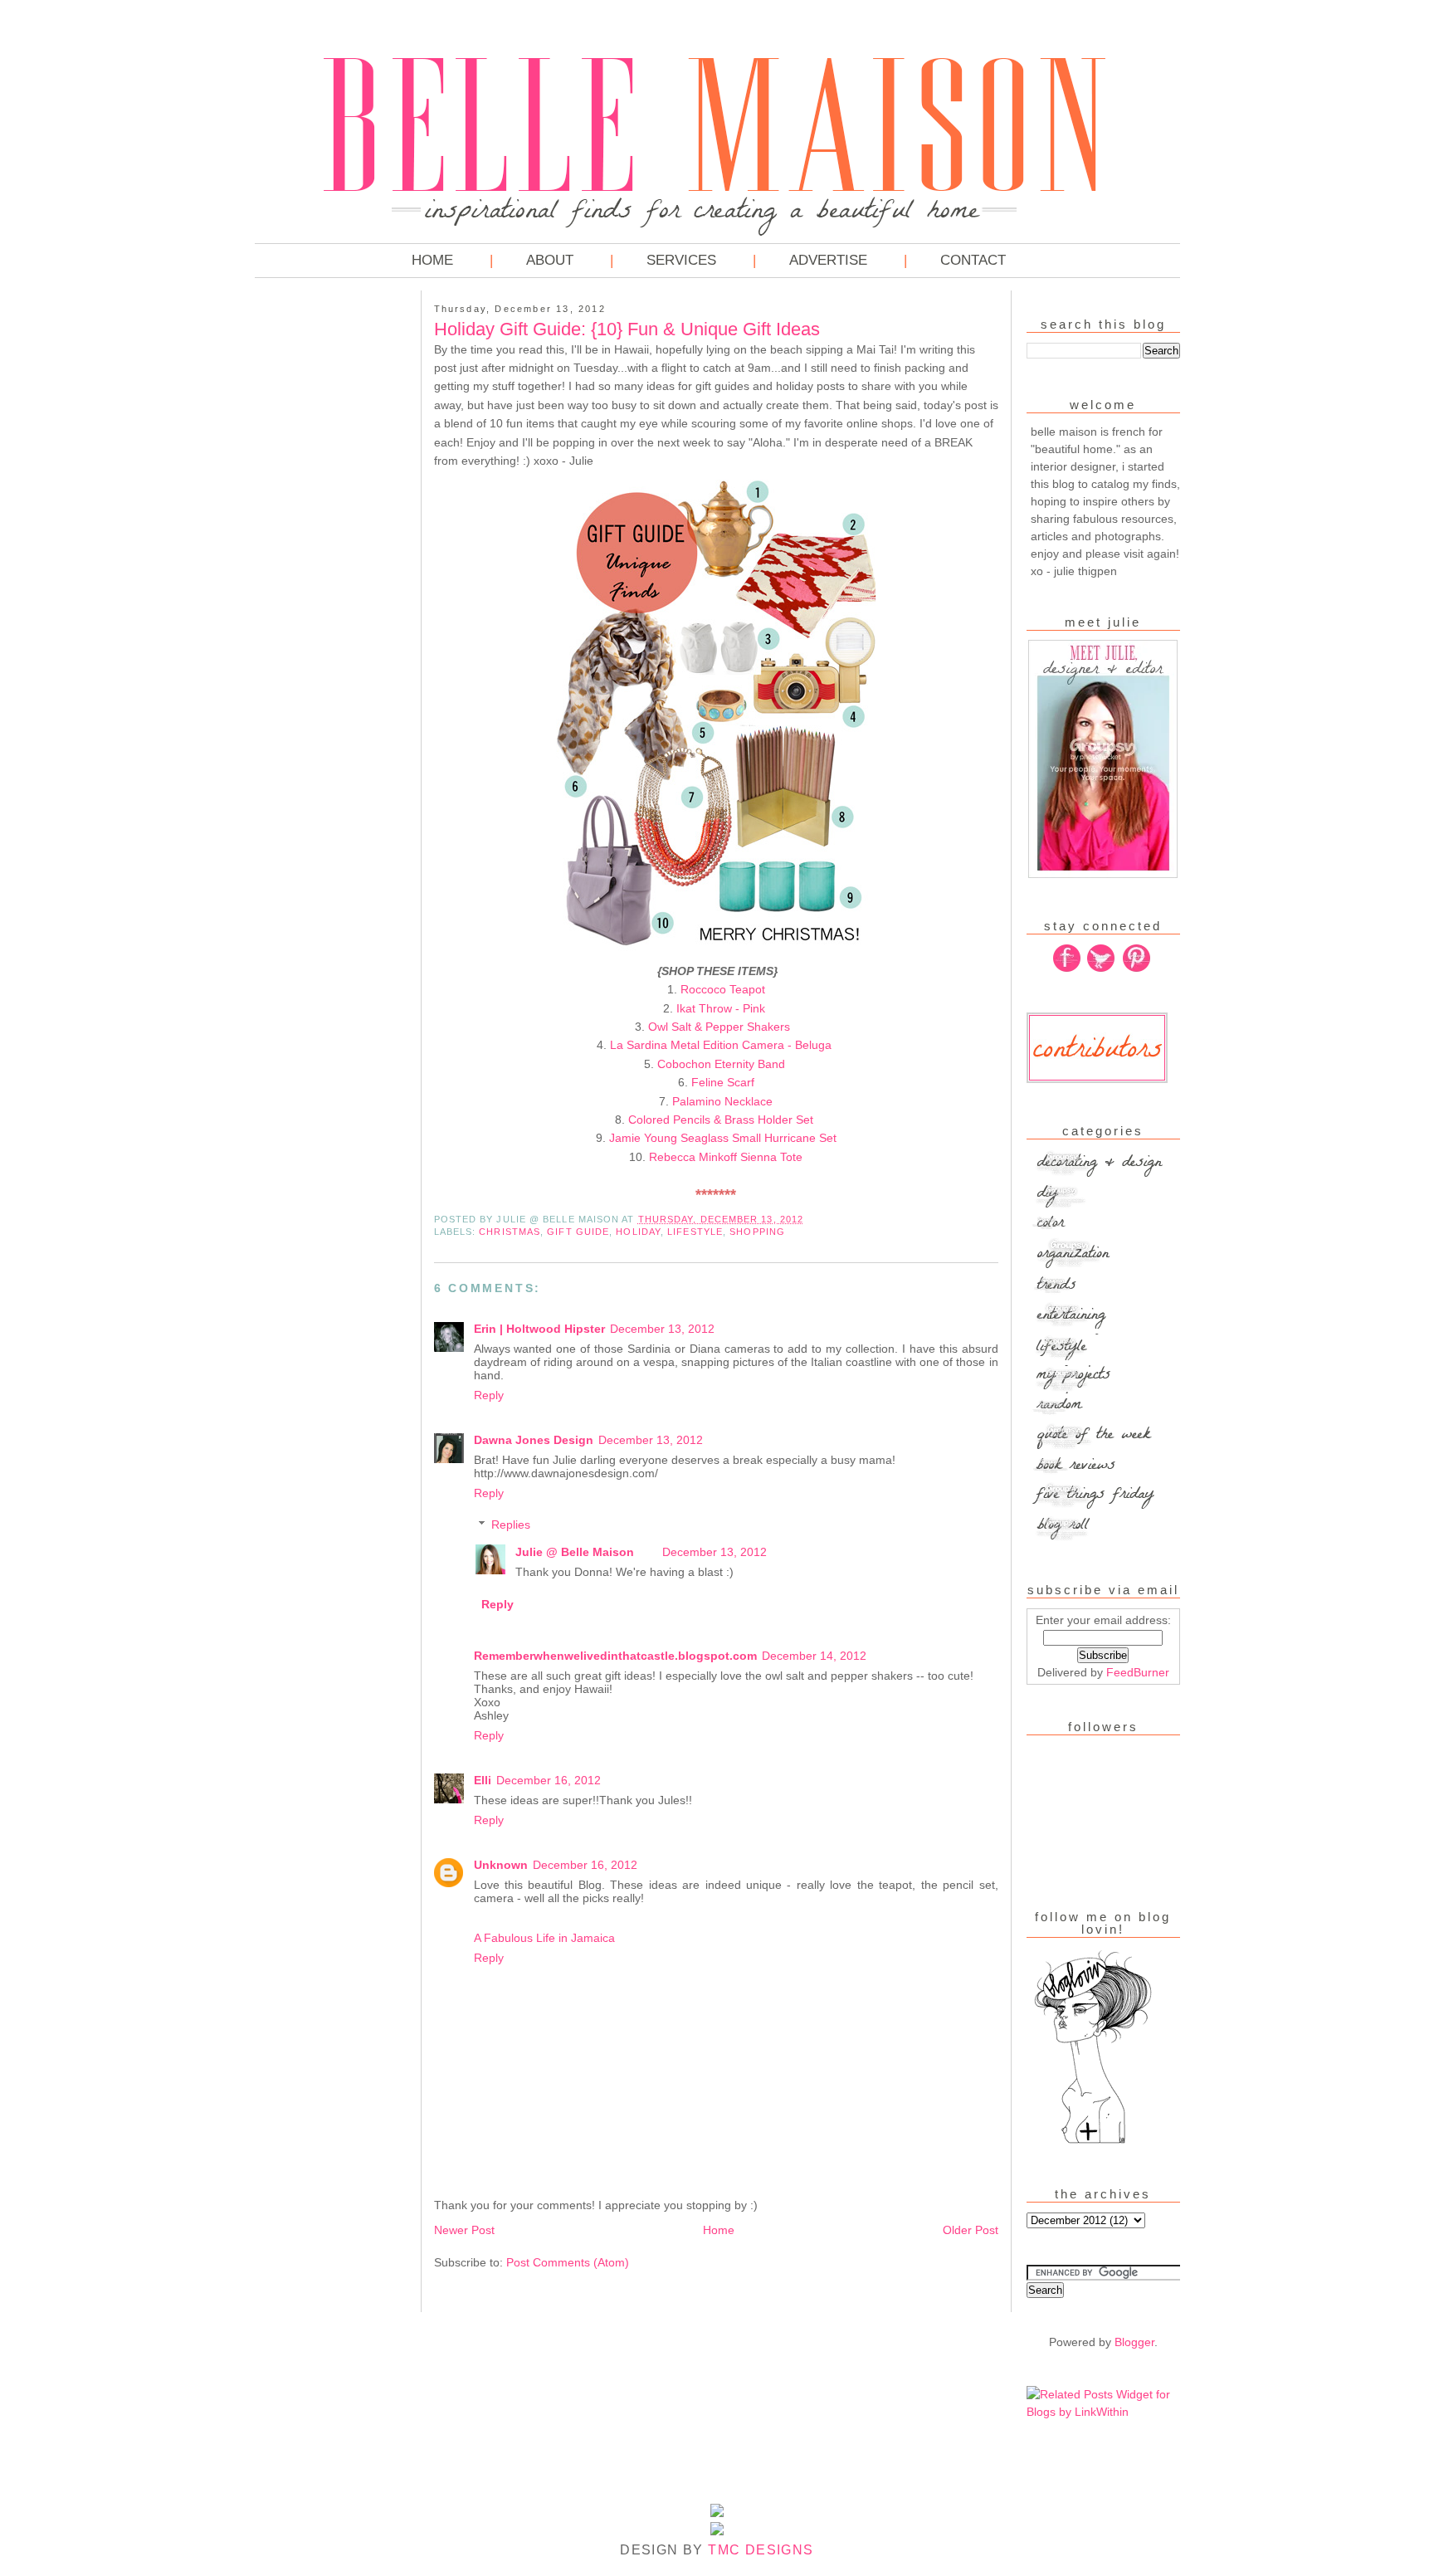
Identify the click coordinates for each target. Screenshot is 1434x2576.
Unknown (501, 1865)
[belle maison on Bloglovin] (1093, 2142)
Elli (483, 1780)
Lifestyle (695, 1232)
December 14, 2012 (814, 1656)
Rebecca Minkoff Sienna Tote (726, 1157)
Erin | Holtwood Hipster (539, 1329)
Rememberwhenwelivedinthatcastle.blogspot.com (615, 1656)
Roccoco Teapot (723, 989)
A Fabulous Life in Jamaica (544, 1938)
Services (681, 260)
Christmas (510, 1232)
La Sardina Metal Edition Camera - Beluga (722, 1045)
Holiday (638, 1232)
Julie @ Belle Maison (576, 1552)
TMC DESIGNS (761, 2550)
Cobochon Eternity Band (723, 1064)
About (550, 260)
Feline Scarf (723, 1082)
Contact (973, 260)
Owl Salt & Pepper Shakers (721, 1027)
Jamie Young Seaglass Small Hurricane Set (723, 1138)
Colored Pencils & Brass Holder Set (722, 1120)
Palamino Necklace (722, 1101)
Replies (511, 1525)
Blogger (1134, 2342)
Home (432, 260)
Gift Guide (578, 1232)
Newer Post (464, 2230)
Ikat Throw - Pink (722, 1008)
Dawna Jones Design (534, 1440)
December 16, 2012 (549, 1780)
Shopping (757, 1232)
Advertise (828, 260)
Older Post (971, 2230)
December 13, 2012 (662, 1329)
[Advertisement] (321, 548)
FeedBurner (1138, 1672)
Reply (489, 1395)
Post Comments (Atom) (568, 2262)
